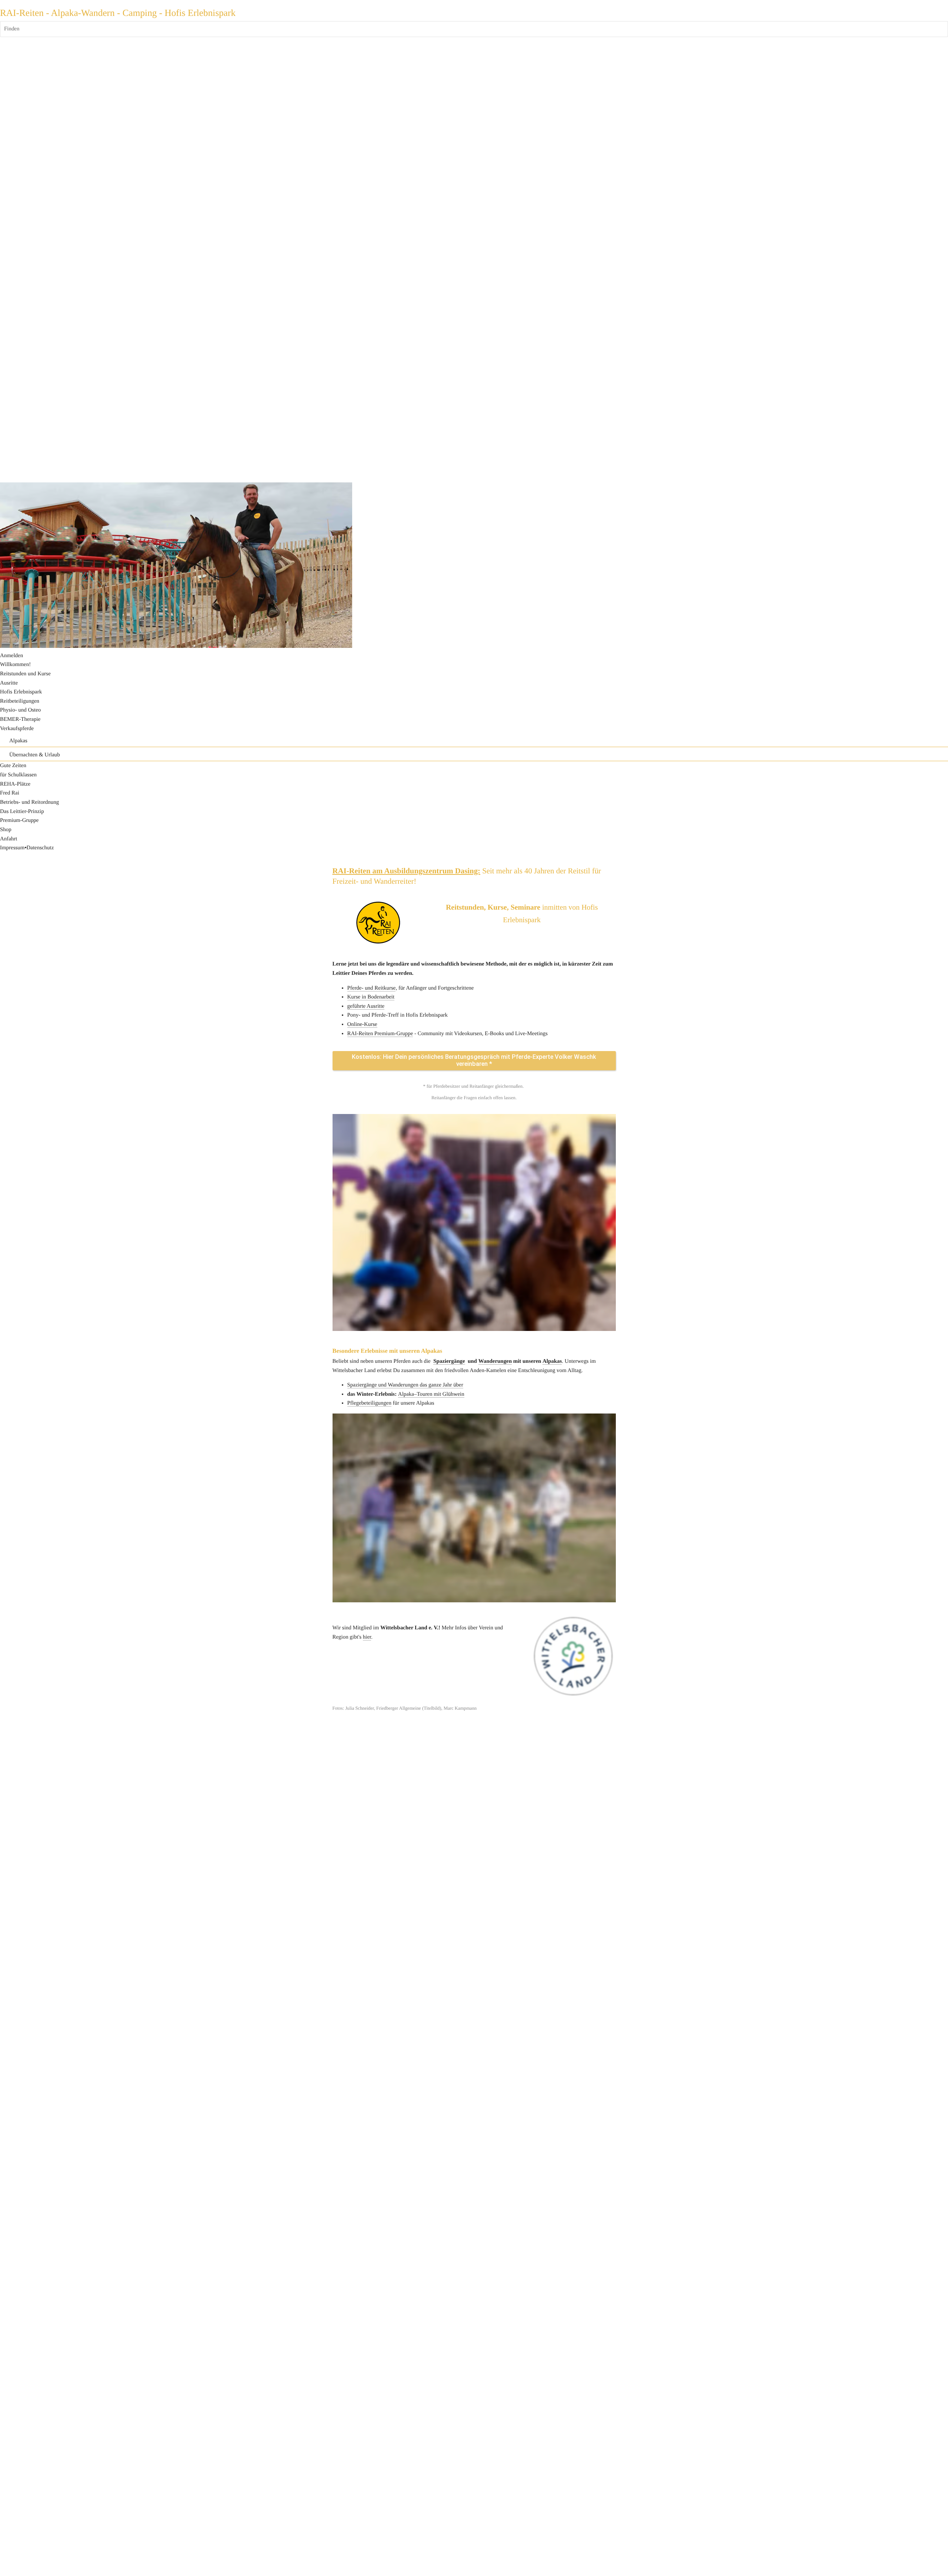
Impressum (12, 848)
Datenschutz (40, 848)
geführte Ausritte (366, 1006)
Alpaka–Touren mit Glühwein (431, 1394)
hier (367, 1637)
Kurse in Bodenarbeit (371, 997)
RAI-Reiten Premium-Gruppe (380, 1034)
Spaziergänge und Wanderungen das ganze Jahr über (405, 1385)
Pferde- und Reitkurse (372, 988)
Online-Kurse (362, 1024)
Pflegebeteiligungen (369, 1403)
